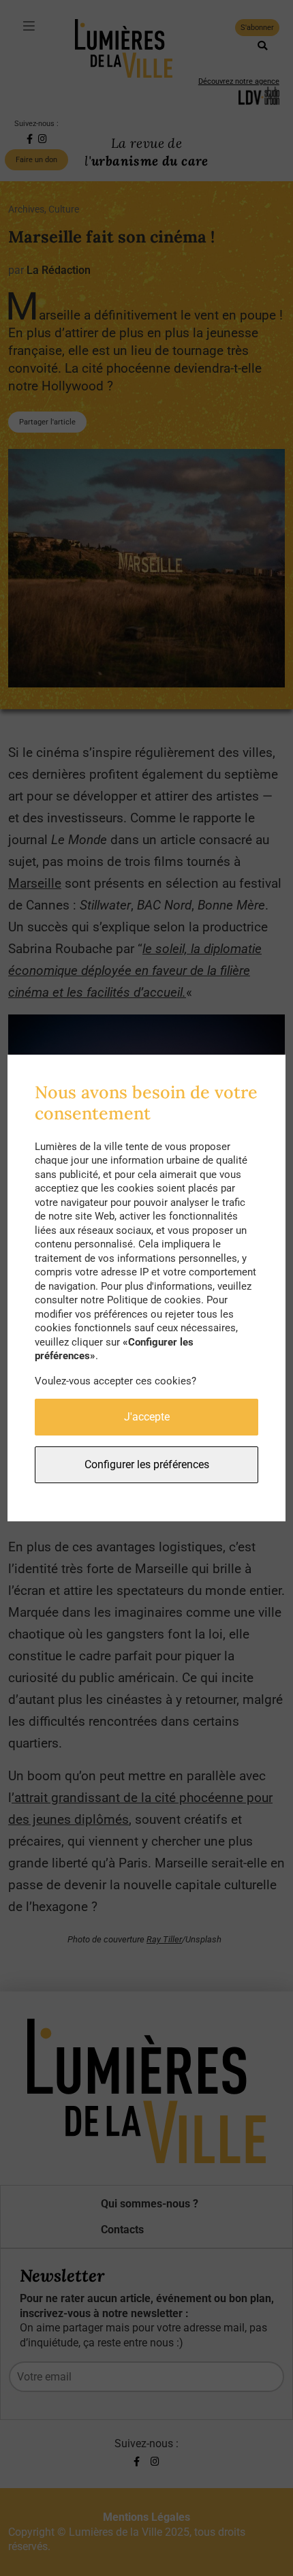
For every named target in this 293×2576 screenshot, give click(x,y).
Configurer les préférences (147, 1464)
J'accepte (147, 1417)
